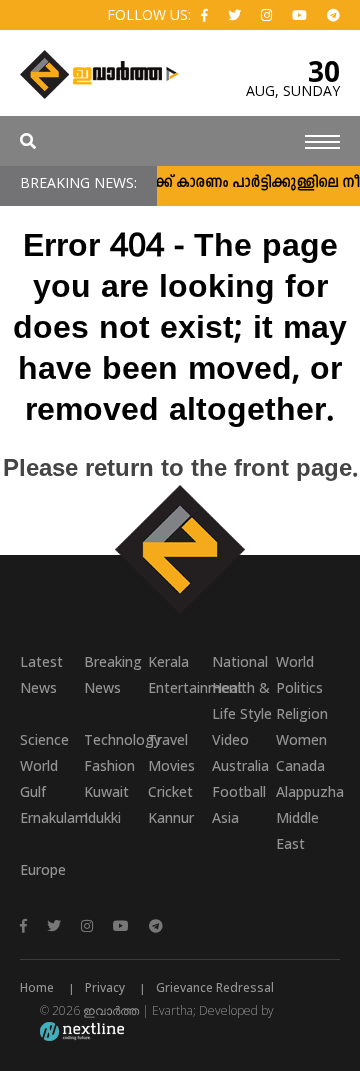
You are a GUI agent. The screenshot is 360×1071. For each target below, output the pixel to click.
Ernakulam (52, 817)
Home (37, 987)
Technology (116, 739)
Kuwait (106, 791)
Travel (168, 739)
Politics (299, 687)
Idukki (102, 817)
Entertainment (180, 687)
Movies (171, 765)
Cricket (170, 791)
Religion (302, 713)
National (240, 661)
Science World (44, 752)
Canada (300, 765)
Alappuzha (308, 791)
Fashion (109, 765)
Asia (225, 817)
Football (239, 791)
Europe (43, 869)
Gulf (33, 791)
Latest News (41, 674)
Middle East (297, 830)
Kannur (171, 817)
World (295, 661)
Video (230, 739)
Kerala (168, 661)
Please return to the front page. (180, 470)
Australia (240, 765)
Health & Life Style (242, 700)
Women (301, 739)
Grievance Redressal (215, 987)
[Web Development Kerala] (82, 1030)
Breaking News (113, 674)
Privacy (105, 987)
